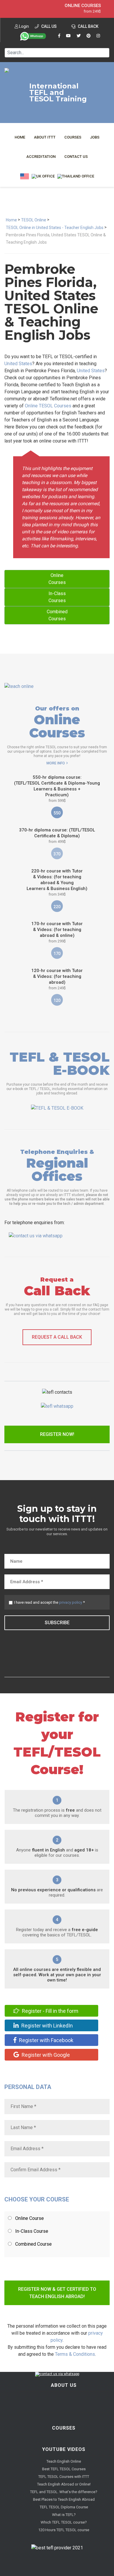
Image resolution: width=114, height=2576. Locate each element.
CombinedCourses (57, 615)
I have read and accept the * (49, 1602)
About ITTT (45, 137)
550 (57, 813)
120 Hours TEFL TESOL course (64, 2530)
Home (20, 137)
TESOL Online (34, 220)
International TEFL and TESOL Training (58, 93)
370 (57, 854)
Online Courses (83, 6)
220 (57, 907)
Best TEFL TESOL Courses (64, 2469)
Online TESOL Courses (48, 406)
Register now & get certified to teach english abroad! (57, 2293)
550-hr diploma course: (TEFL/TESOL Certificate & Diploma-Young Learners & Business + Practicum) (57, 789)
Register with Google (45, 2055)
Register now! (57, 1434)
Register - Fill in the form (50, 2011)
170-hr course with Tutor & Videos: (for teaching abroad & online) (57, 932)
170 (57, 954)
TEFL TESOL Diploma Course (64, 2507)
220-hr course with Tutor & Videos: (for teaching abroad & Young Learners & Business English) (57, 882)
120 (57, 1000)
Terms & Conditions (75, 2354)
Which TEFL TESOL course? (64, 2522)
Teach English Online (64, 2461)
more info (56, 763)
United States (18, 364)
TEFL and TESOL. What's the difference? (64, 2492)
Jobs (95, 137)
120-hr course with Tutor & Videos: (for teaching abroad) (57, 979)
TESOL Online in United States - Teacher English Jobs (55, 228)
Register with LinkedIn (46, 2026)
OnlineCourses (57, 579)
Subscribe (57, 1623)
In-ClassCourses (57, 597)
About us (64, 2385)
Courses (73, 137)
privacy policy (71, 1602)
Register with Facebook (46, 2040)
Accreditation (41, 157)
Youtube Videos (64, 2449)
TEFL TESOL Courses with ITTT (64, 2477)
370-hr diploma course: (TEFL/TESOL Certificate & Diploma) (57, 836)
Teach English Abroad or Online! (64, 2484)
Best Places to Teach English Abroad (64, 2499)
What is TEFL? (64, 2515)
